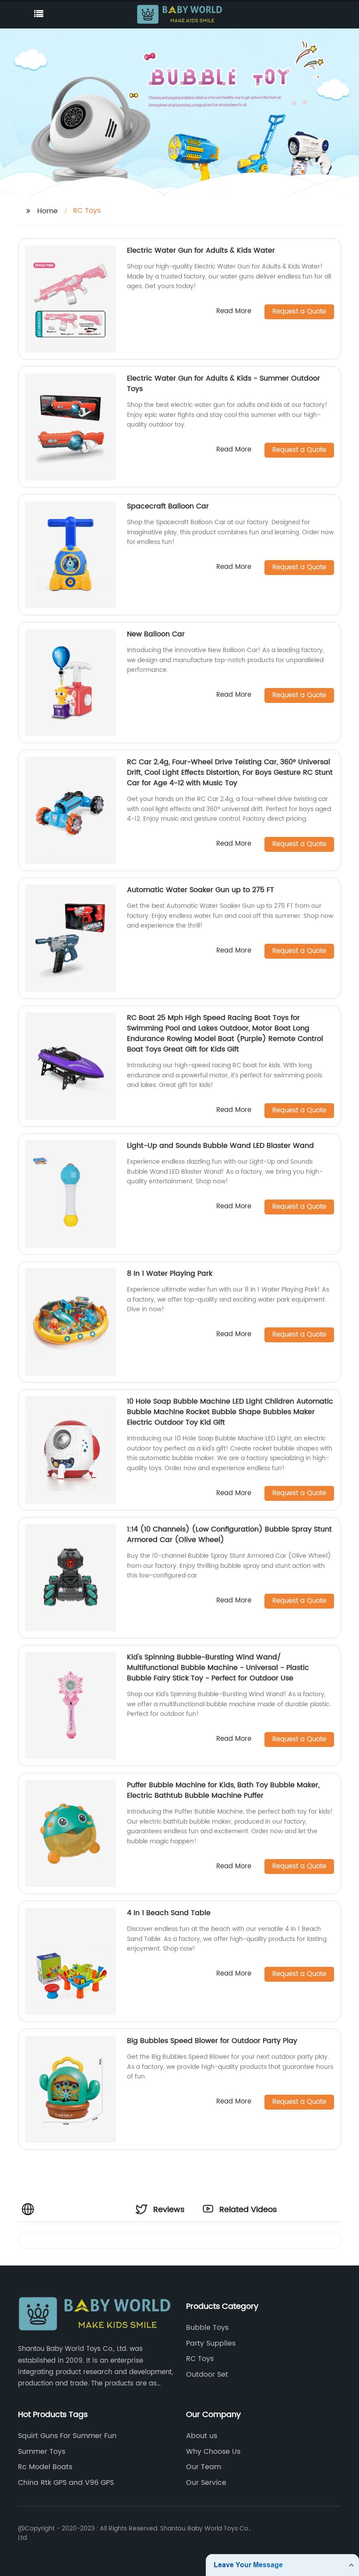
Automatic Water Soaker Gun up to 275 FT (201, 890)
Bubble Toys (207, 2328)
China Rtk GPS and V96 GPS (66, 2483)
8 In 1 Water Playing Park (170, 1274)
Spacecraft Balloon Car (168, 506)
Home (48, 211)
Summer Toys (42, 2452)
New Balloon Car (156, 634)
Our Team (204, 2467)
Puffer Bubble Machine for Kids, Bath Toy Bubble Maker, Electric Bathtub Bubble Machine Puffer (223, 1790)
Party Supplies (211, 2343)
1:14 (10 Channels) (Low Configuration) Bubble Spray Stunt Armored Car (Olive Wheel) (229, 1535)
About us (202, 2436)
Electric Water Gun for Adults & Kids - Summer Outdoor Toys (223, 384)
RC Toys (200, 2359)
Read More (234, 312)
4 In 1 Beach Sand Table (169, 1913)
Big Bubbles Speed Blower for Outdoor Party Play (212, 2041)
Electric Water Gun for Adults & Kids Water (201, 251)
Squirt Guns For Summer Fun (67, 2436)
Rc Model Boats (45, 2467)
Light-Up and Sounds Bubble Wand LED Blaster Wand (220, 1146)
